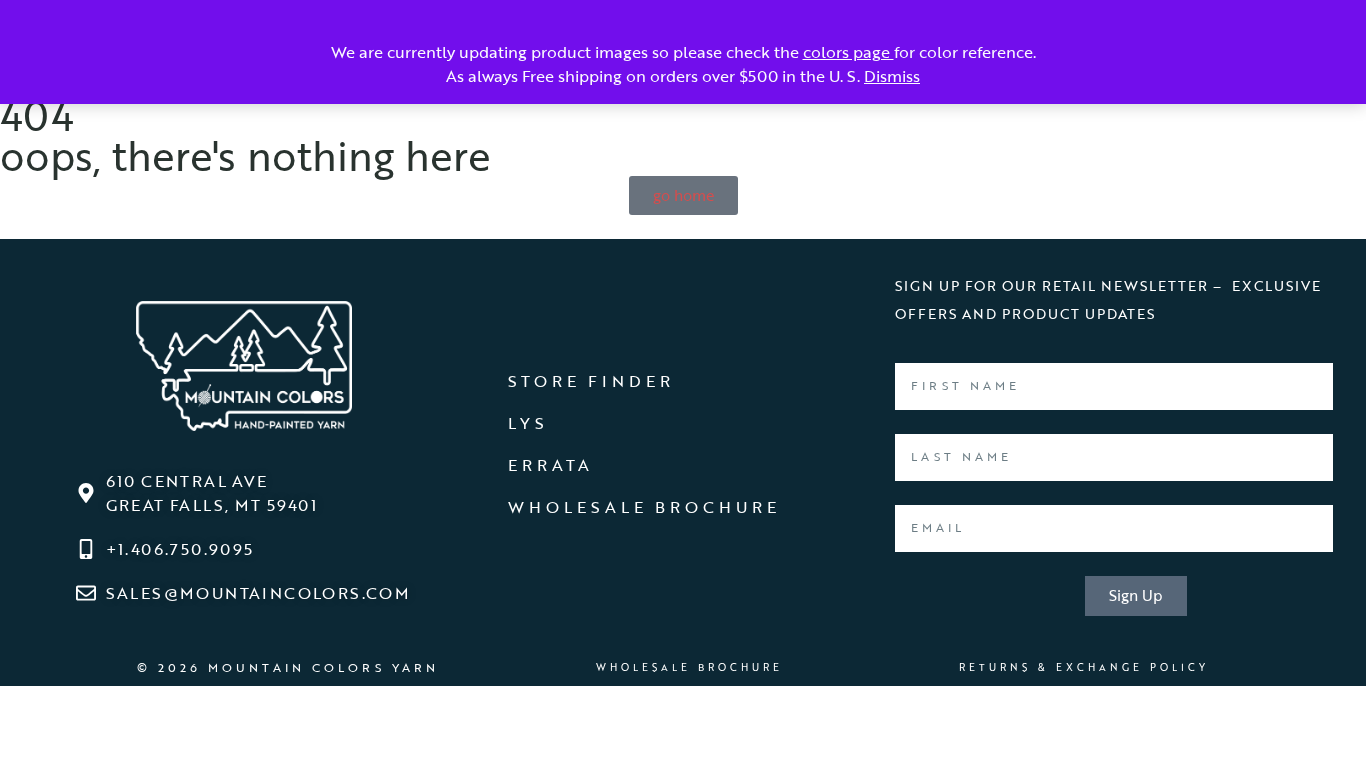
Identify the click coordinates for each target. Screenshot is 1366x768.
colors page (848, 52)
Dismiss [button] (892, 76)
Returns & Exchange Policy (1084, 667)
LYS (528, 423)
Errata (550, 465)
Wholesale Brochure (644, 507)
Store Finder (591, 381)
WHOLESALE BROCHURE (689, 667)
